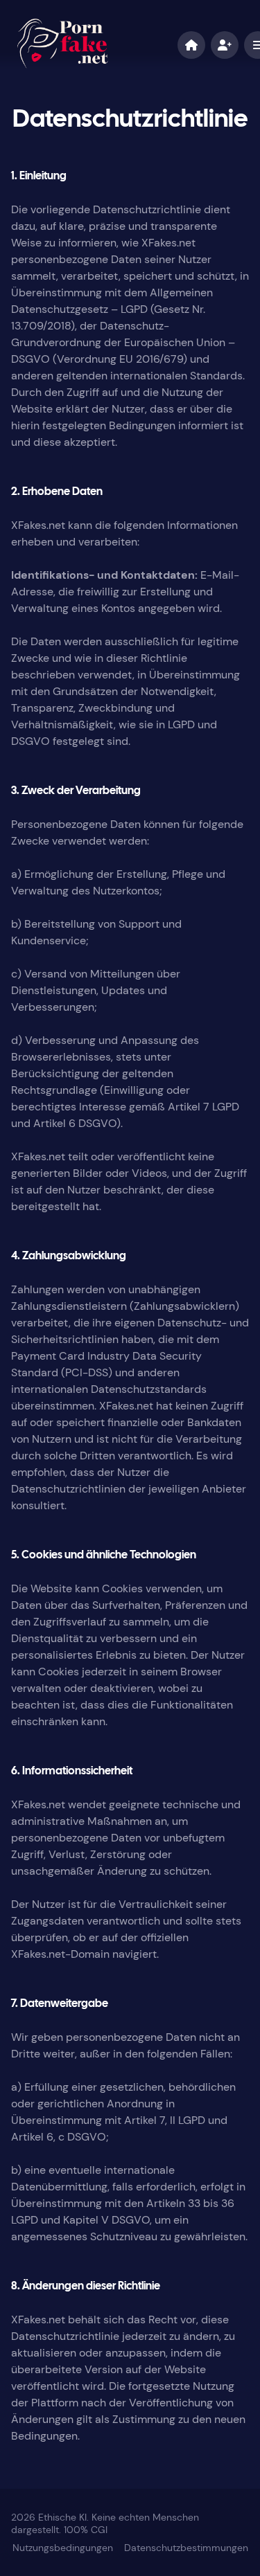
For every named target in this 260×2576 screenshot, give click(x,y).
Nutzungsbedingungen (63, 2548)
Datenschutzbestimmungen (186, 2548)
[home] (191, 45)
